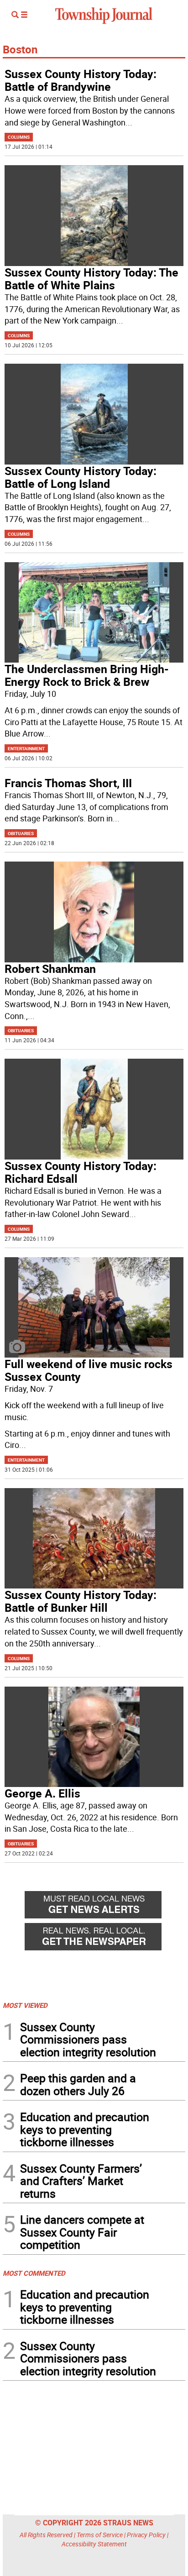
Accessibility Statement (94, 2544)
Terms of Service (100, 2535)
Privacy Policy (146, 2535)
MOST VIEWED (25, 2005)
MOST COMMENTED (34, 2273)
